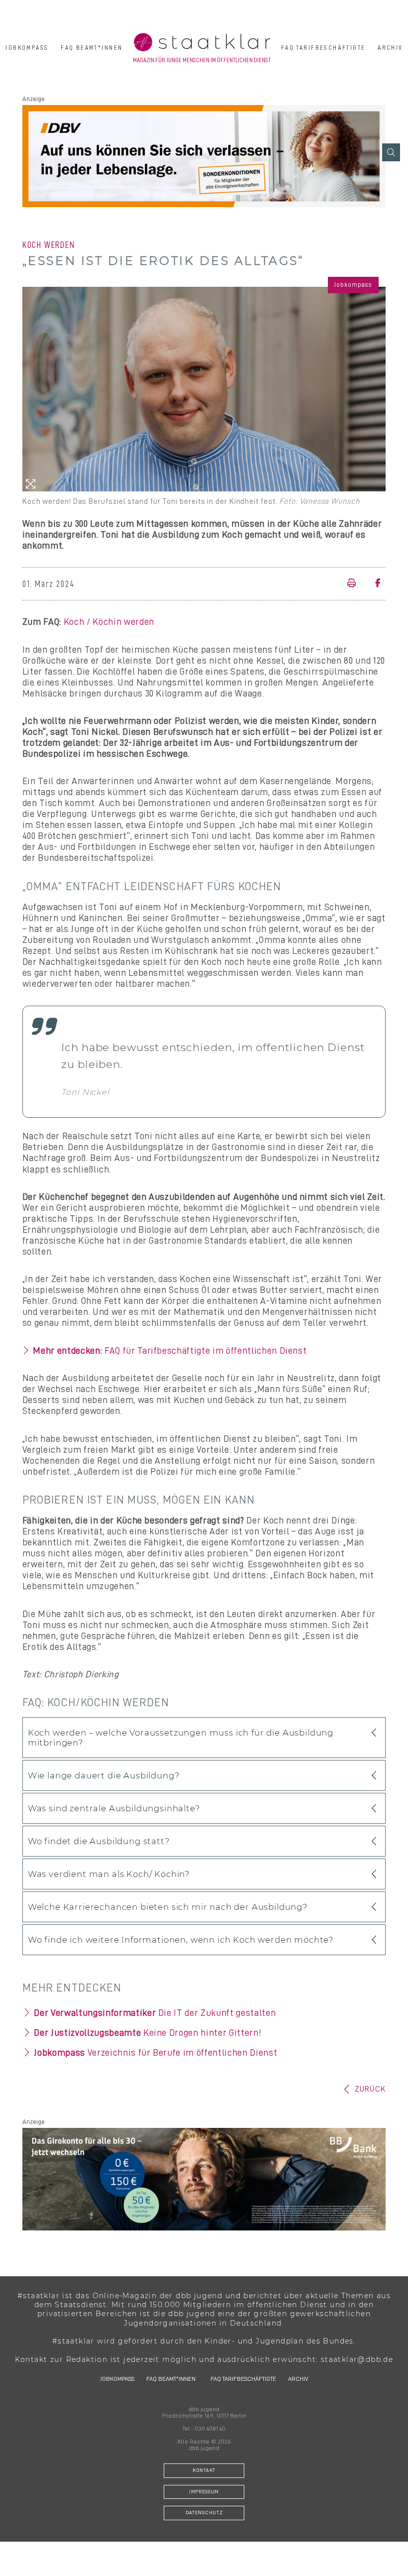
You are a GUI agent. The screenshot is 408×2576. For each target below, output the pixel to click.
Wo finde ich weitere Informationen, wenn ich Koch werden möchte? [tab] (181, 1940)
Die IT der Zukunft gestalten (155, 2013)
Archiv (390, 48)
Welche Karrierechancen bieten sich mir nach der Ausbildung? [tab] (168, 1907)
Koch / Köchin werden (109, 622)
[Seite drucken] (354, 584)
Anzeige (34, 99)
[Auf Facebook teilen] (374, 584)
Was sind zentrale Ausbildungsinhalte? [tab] (114, 1808)
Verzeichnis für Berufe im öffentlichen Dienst (155, 2053)
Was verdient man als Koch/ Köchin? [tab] (109, 1874)
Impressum (204, 2492)
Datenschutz (204, 2513)
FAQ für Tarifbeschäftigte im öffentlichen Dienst (170, 1351)
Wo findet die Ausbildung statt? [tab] (99, 1841)
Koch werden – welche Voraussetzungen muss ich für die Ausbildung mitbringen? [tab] (181, 1738)
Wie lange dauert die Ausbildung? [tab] (104, 1775)
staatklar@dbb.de (357, 2359)
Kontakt (204, 2470)
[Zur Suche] (391, 152)
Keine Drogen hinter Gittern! (148, 2033)
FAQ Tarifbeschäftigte (323, 48)
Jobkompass (27, 48)
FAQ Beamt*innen (92, 48)
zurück (370, 2089)
